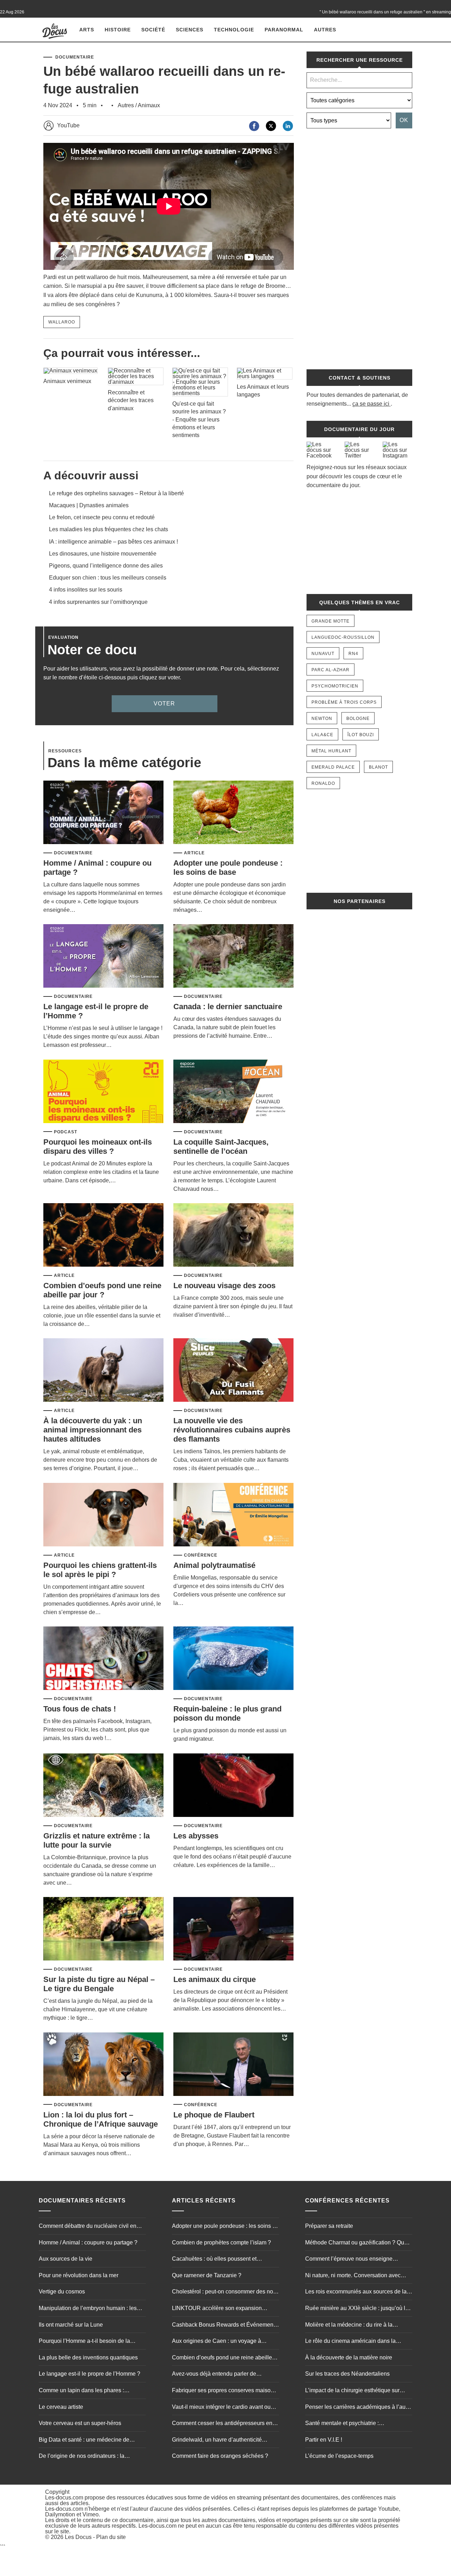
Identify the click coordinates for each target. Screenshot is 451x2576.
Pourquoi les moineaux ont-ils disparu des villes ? (98, 1147)
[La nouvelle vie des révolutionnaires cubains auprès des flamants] (233, 1371)
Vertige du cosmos (62, 2292)
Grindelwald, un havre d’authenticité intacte (217, 2441)
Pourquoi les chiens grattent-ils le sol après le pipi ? (100, 1570)
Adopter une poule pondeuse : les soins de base (228, 868)
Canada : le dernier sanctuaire (228, 1007)
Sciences (190, 30)
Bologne (358, 719)
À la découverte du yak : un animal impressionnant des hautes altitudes (93, 1430)
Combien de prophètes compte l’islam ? (221, 2242)
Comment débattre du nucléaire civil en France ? (88, 2227)
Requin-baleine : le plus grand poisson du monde (227, 1713)
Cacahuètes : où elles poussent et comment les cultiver (214, 2260)
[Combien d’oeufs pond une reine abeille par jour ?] (103, 1235)
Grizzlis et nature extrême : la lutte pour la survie (97, 1840)
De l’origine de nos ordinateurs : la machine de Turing (82, 2457)
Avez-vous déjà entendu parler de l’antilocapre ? (214, 2375)
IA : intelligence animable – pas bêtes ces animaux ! (113, 542)
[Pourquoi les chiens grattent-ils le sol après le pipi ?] (103, 1515)
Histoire (118, 30)
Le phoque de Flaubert (214, 2115)
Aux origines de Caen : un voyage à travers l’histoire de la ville (217, 2342)
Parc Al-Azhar (330, 670)
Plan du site (111, 2537)
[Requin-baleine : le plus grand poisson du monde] (233, 1659)
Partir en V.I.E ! (324, 2440)
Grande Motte (330, 621)
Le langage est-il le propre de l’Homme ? (89, 2374)
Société (153, 30)
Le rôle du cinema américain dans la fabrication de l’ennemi (350, 2342)
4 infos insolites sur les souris (86, 590)
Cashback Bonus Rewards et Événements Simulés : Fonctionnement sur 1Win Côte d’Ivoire (225, 2326)
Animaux (149, 105)
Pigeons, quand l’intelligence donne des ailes (106, 566)
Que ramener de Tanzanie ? (207, 2275)
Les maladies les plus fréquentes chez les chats (109, 529)
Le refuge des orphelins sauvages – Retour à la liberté (116, 493)
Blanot (378, 767)
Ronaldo (323, 783)
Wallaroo (62, 322)
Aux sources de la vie (66, 2259)
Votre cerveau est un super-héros (80, 2423)
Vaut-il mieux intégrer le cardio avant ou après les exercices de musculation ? (221, 2408)
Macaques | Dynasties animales (89, 505)
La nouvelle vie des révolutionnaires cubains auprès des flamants (232, 1430)
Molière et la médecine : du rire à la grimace (349, 2326)
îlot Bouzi (361, 735)
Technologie (234, 30)
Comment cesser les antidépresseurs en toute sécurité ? (222, 2424)
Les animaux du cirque (215, 1979)
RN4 (353, 654)
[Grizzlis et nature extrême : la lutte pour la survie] (103, 1786)
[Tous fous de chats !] (103, 1659)
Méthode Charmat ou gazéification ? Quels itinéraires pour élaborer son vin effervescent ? (358, 2243)
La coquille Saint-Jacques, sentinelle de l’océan (221, 1147)
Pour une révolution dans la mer (79, 2275)
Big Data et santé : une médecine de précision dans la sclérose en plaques (86, 2441)
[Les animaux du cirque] (233, 1929)
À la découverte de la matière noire (349, 2357)
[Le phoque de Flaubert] (233, 2065)
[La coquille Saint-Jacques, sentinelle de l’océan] (233, 1092)
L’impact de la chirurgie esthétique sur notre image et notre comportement (352, 2391)
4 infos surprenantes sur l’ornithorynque (98, 602)
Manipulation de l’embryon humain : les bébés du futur (88, 2309)
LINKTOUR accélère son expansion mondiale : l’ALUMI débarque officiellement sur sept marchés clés (217, 2309)
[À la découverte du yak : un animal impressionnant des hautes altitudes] (103, 1371)
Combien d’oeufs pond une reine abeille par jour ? (102, 1290)
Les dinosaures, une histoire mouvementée (103, 554)
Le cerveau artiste (61, 2407)
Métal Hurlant (331, 751)
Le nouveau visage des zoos (224, 1286)
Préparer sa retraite (329, 2226)
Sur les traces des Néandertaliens (347, 2374)
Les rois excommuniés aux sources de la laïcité (356, 2293)
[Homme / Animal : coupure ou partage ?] (103, 813)
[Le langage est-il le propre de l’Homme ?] (103, 956)
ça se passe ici (371, 404)
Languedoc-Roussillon (343, 637)
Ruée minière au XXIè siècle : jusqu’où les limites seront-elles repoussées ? (358, 2309)
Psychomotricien (335, 686)
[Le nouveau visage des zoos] (233, 1235)
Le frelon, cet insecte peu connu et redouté (102, 517)
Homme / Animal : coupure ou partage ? (88, 2242)
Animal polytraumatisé (214, 1565)
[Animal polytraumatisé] (233, 1515)
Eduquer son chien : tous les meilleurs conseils (108, 578)
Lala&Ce (322, 735)
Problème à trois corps (344, 702)
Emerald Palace (333, 767)
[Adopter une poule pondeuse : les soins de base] (233, 813)
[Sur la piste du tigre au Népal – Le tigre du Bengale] (103, 1929)
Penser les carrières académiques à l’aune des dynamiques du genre (359, 2408)
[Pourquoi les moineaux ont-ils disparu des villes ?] (103, 1092)
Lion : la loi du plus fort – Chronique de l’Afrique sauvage (101, 2119)
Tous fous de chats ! (80, 1709)
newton (322, 719)
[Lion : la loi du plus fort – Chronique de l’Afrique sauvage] (103, 2065)
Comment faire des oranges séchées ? (220, 2456)
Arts (87, 30)
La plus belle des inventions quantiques (88, 2357)
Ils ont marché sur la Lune (71, 2325)
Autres (325, 30)
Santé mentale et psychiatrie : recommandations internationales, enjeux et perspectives (357, 2424)
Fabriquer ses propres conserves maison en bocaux (223, 2391)
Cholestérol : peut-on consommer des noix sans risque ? (225, 2293)
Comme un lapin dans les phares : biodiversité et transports (81, 2391)
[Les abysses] (233, 1786)
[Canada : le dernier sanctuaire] (233, 956)
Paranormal (284, 30)
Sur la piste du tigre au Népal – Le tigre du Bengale (99, 1984)
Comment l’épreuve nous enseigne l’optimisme (349, 2260)
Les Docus (78, 2537)
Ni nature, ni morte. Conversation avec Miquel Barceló (353, 2276)
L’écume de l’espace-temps (339, 2456)
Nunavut (323, 654)
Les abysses (196, 1836)
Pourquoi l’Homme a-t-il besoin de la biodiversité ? (84, 2342)
